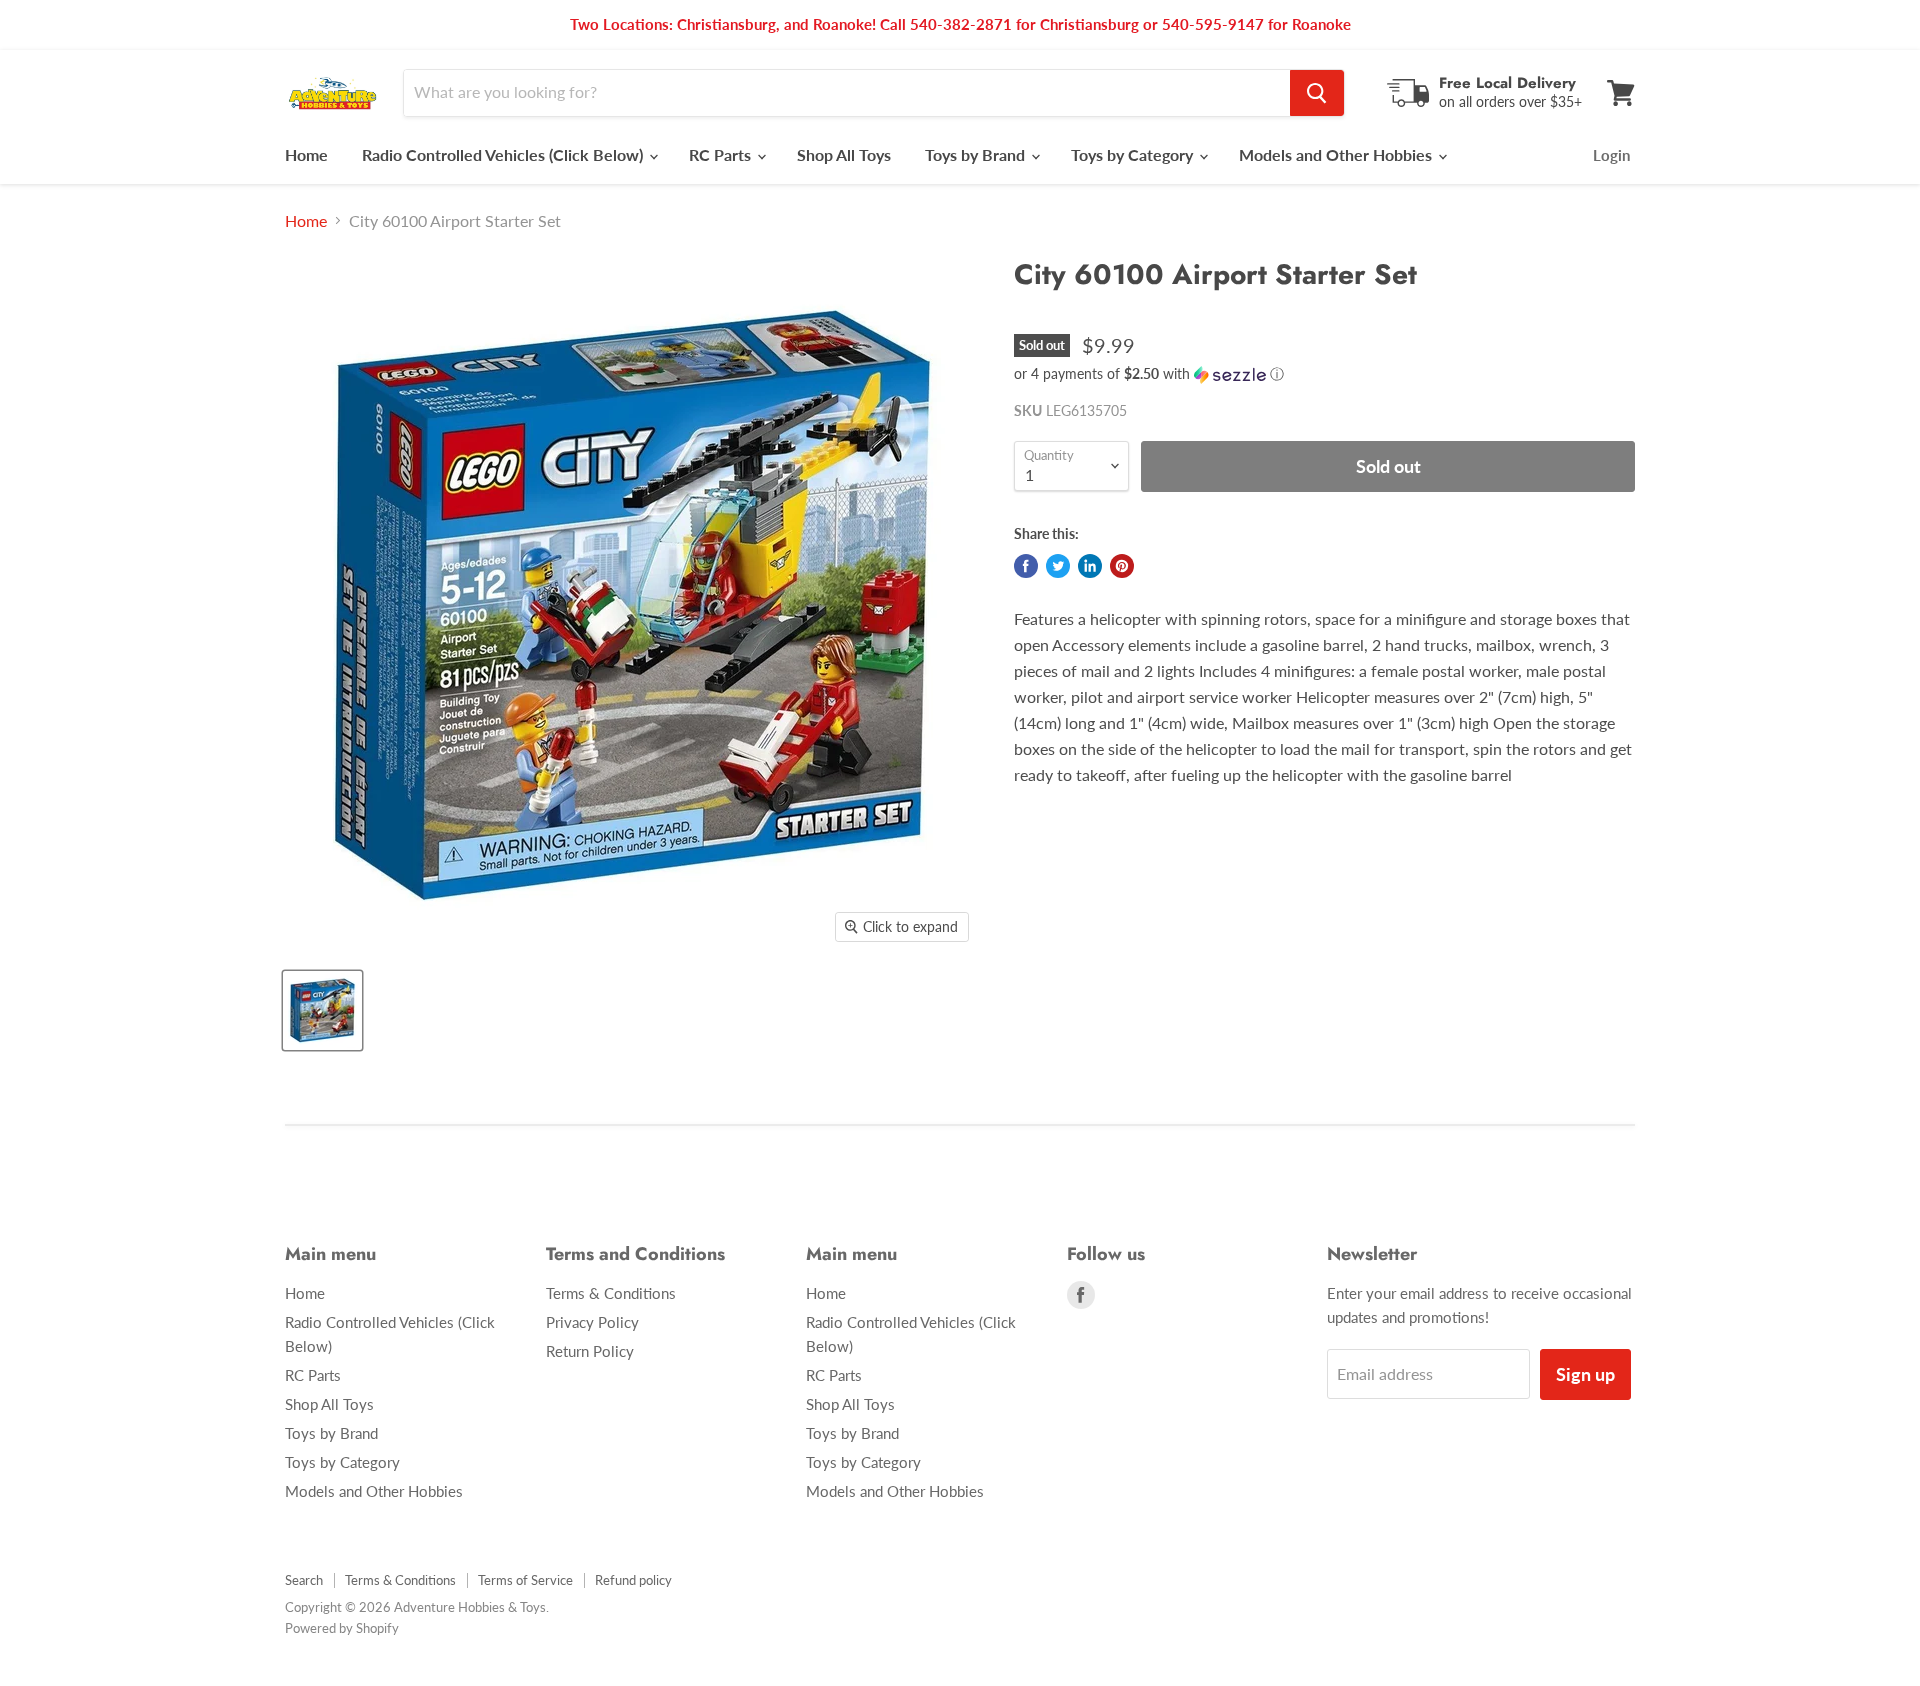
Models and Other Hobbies (1337, 154)
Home (306, 154)
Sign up (1585, 1374)
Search (304, 1580)
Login (1611, 155)
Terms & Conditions (611, 1293)
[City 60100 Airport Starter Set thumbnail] (322, 1010)
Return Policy (590, 1351)
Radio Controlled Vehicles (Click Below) (504, 154)
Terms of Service (525, 1580)
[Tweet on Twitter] (1058, 566)
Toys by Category (1134, 154)
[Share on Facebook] (1026, 566)
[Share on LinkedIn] (1090, 566)
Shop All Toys (844, 154)
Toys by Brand (977, 154)
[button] (1324, 374)
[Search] (1317, 93)
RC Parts (722, 154)
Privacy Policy (592, 1322)
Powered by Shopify (342, 1628)
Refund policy (633, 1580)
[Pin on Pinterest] (1122, 566)
